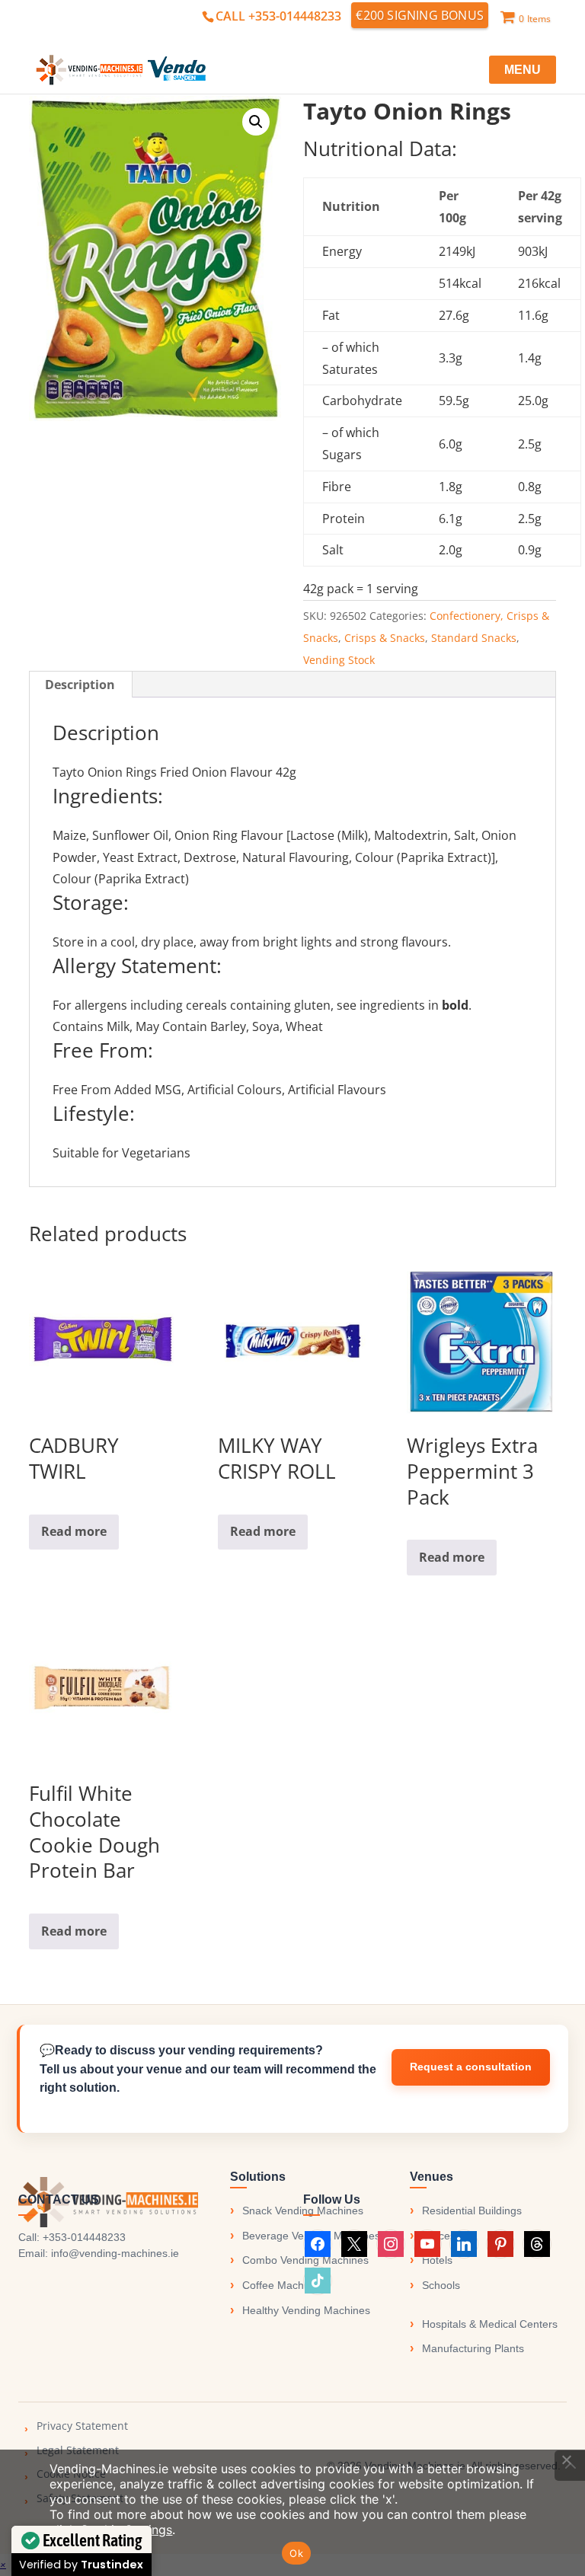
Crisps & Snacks (385, 638)
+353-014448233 (84, 2237)
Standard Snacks (474, 638)
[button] (256, 122)
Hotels (437, 2260)
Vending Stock (339, 660)
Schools (441, 2285)
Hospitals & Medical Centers (490, 2324)
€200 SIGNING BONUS (420, 15)
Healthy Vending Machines (306, 2310)
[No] (566, 2459)
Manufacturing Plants (473, 2348)
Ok (296, 2553)
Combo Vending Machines (305, 2260)
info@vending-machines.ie (115, 2253)
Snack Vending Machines (303, 2211)
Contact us (471, 2067)
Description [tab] (80, 685)
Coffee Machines (283, 2285)
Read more (74, 1531)
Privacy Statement (82, 2426)
